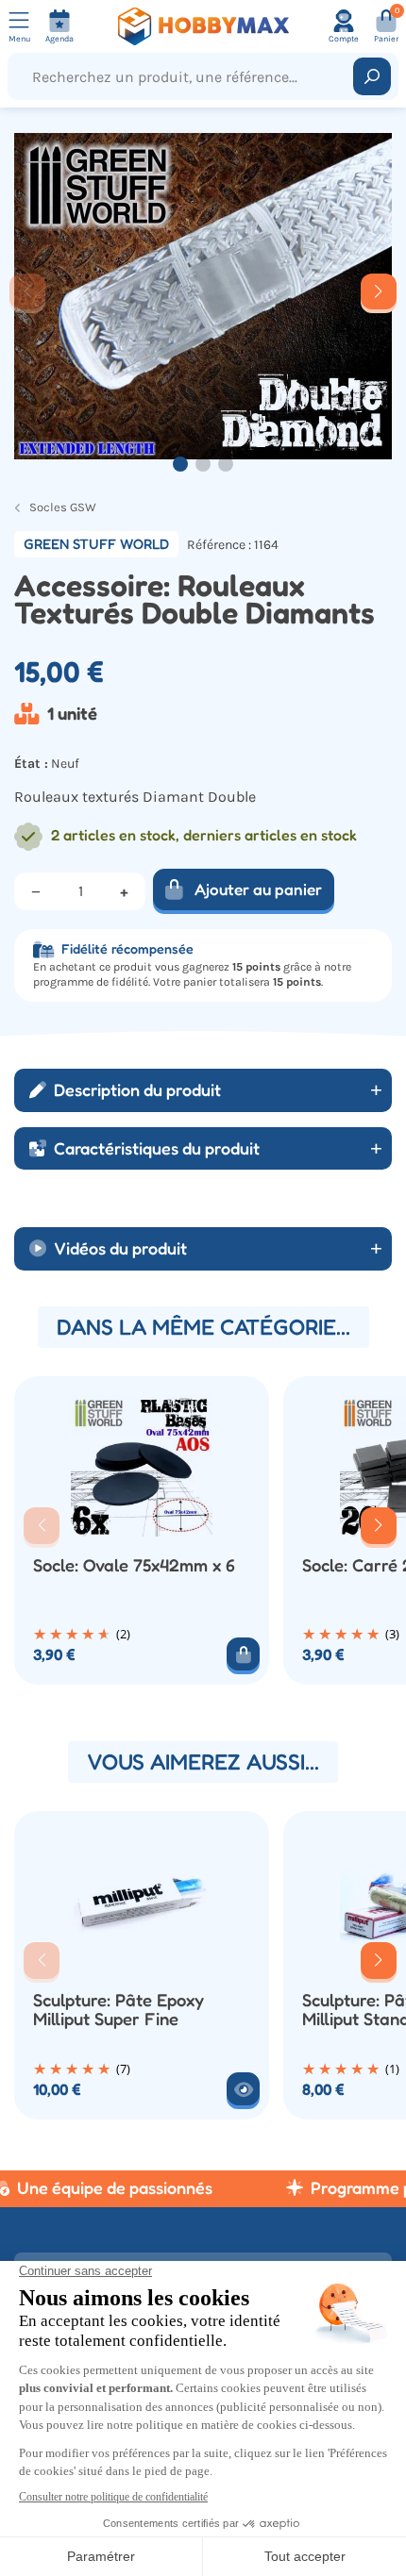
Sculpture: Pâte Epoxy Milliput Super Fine (118, 2010)
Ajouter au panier (258, 889)
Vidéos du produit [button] (120, 1248)
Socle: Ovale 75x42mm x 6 (134, 1565)
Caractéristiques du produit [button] (157, 1148)
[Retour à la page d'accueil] (203, 26)
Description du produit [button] (137, 1089)
